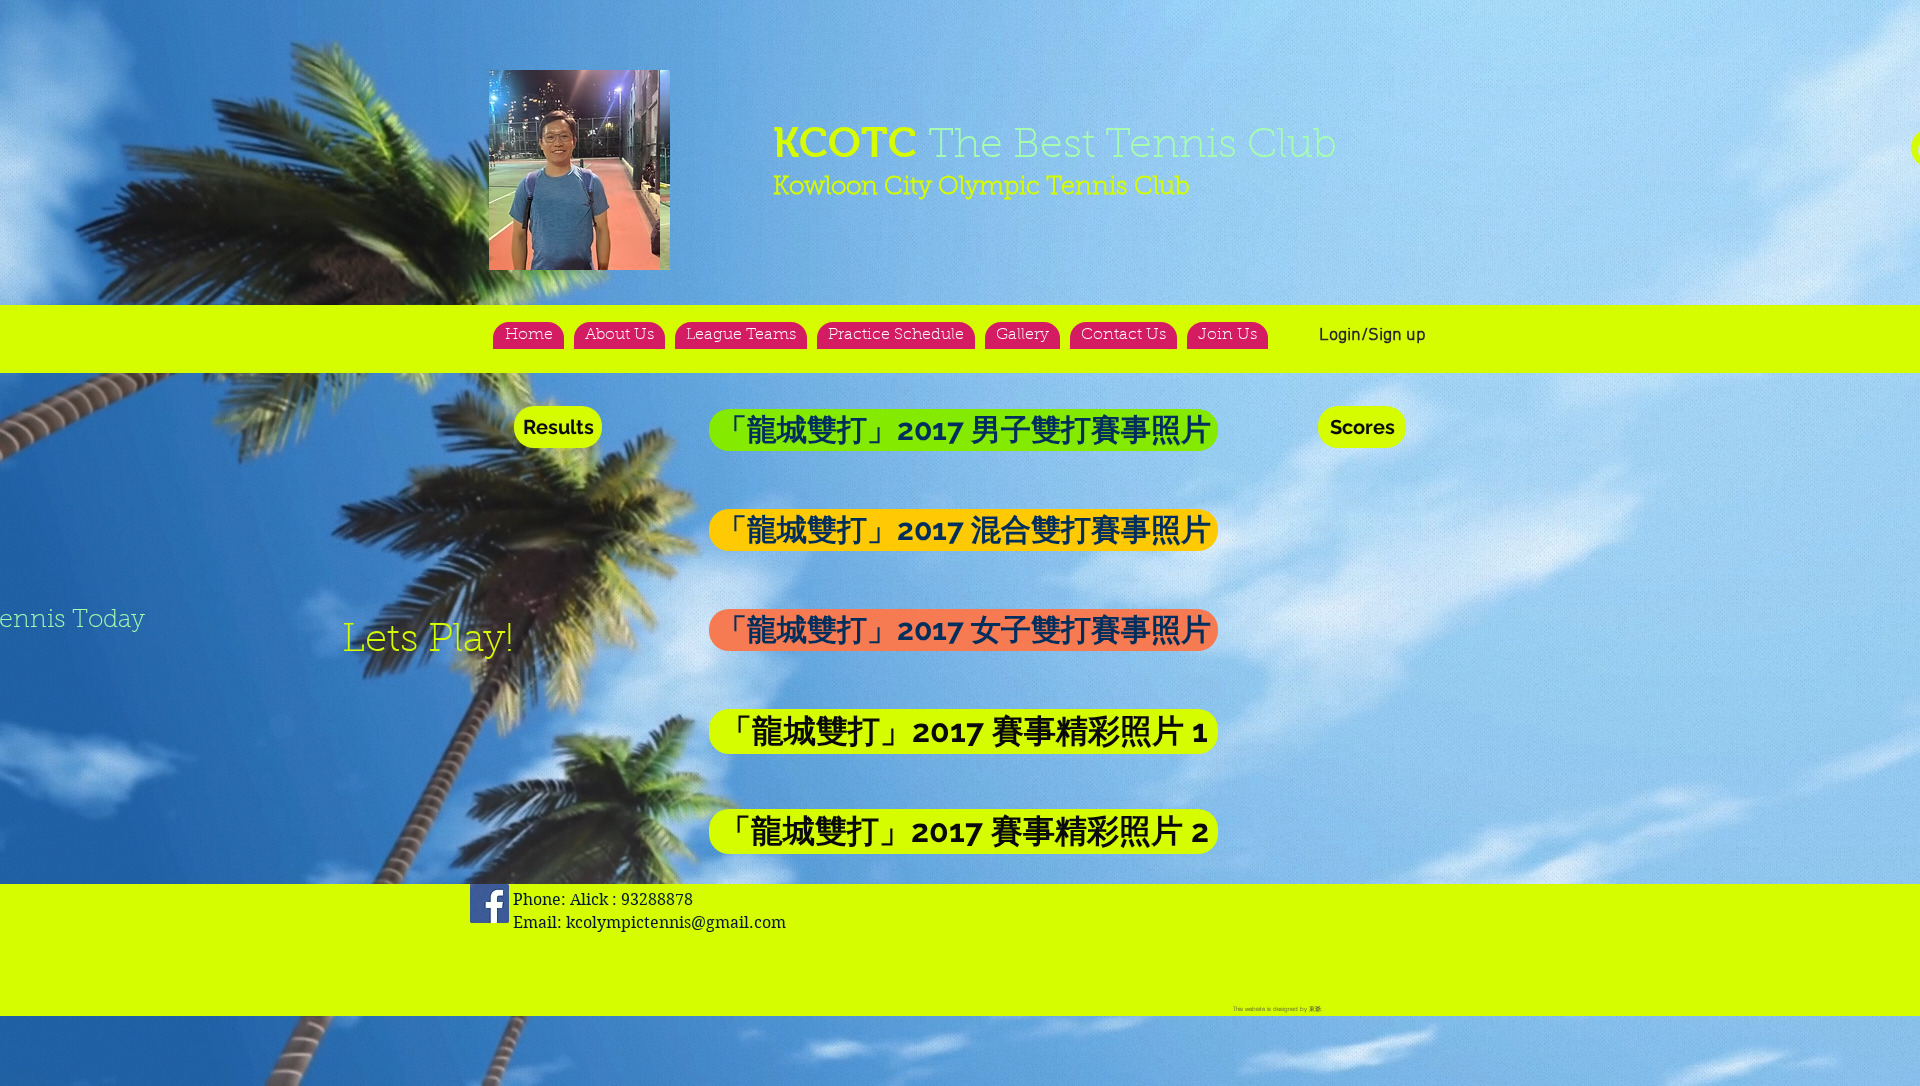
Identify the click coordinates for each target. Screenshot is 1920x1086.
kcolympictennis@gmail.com (676, 922)
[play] (616, 86)
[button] (579, 170)
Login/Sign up (1372, 335)
